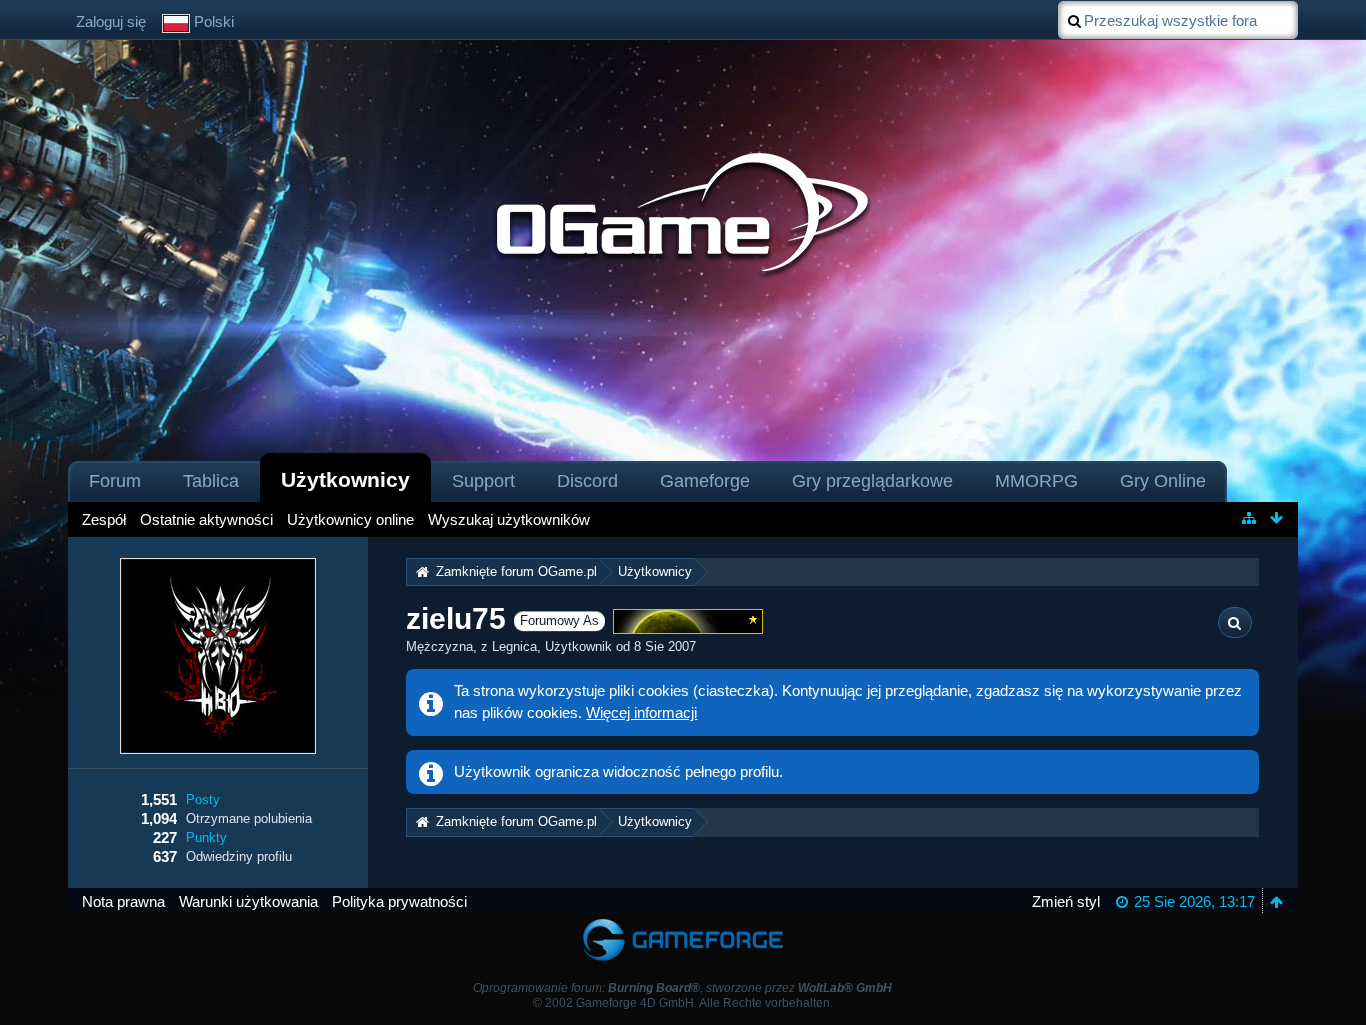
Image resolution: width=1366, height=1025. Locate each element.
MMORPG (1036, 481)
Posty (203, 799)
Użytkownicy (345, 479)
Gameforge (705, 481)
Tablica (211, 481)
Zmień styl (1066, 901)
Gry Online (1163, 481)
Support (483, 481)
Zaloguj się (111, 21)
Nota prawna (123, 901)
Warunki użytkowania (248, 901)
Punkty (206, 837)
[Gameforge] (683, 923)
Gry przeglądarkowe (872, 481)
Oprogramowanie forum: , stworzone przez (682, 988)
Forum (115, 481)
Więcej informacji (641, 712)
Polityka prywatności (399, 901)
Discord (587, 481)
